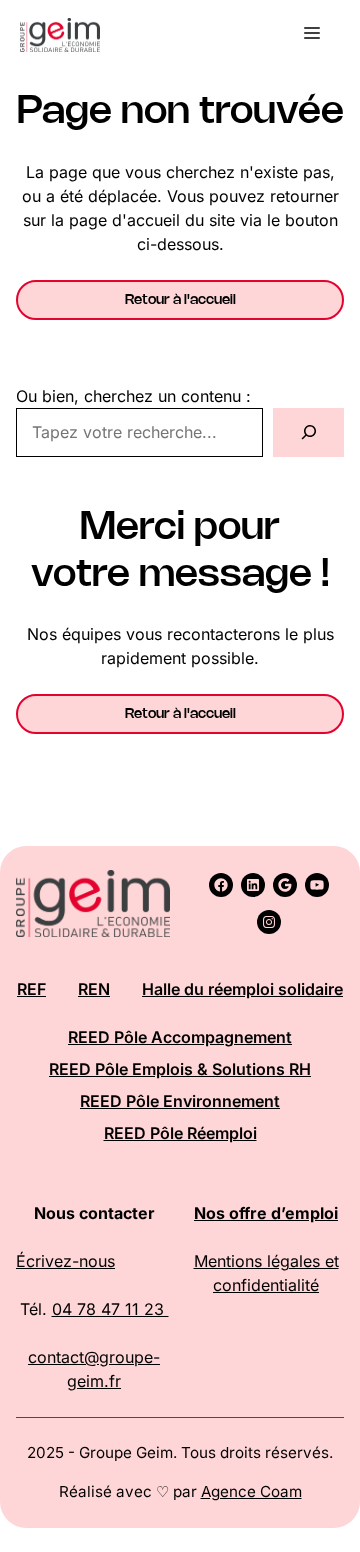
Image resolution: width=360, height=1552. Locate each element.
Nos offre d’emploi (266, 1213)
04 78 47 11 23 (110, 1309)
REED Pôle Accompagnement (180, 1037)
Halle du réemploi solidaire (242, 989)
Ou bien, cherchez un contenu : (133, 396)
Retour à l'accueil (180, 300)
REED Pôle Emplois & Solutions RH (180, 1069)
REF (31, 989)
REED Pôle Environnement (180, 1101)
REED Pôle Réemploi (180, 1133)
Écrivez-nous (65, 1261)
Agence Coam (251, 1491)
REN (94, 989)
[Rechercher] (308, 432)
